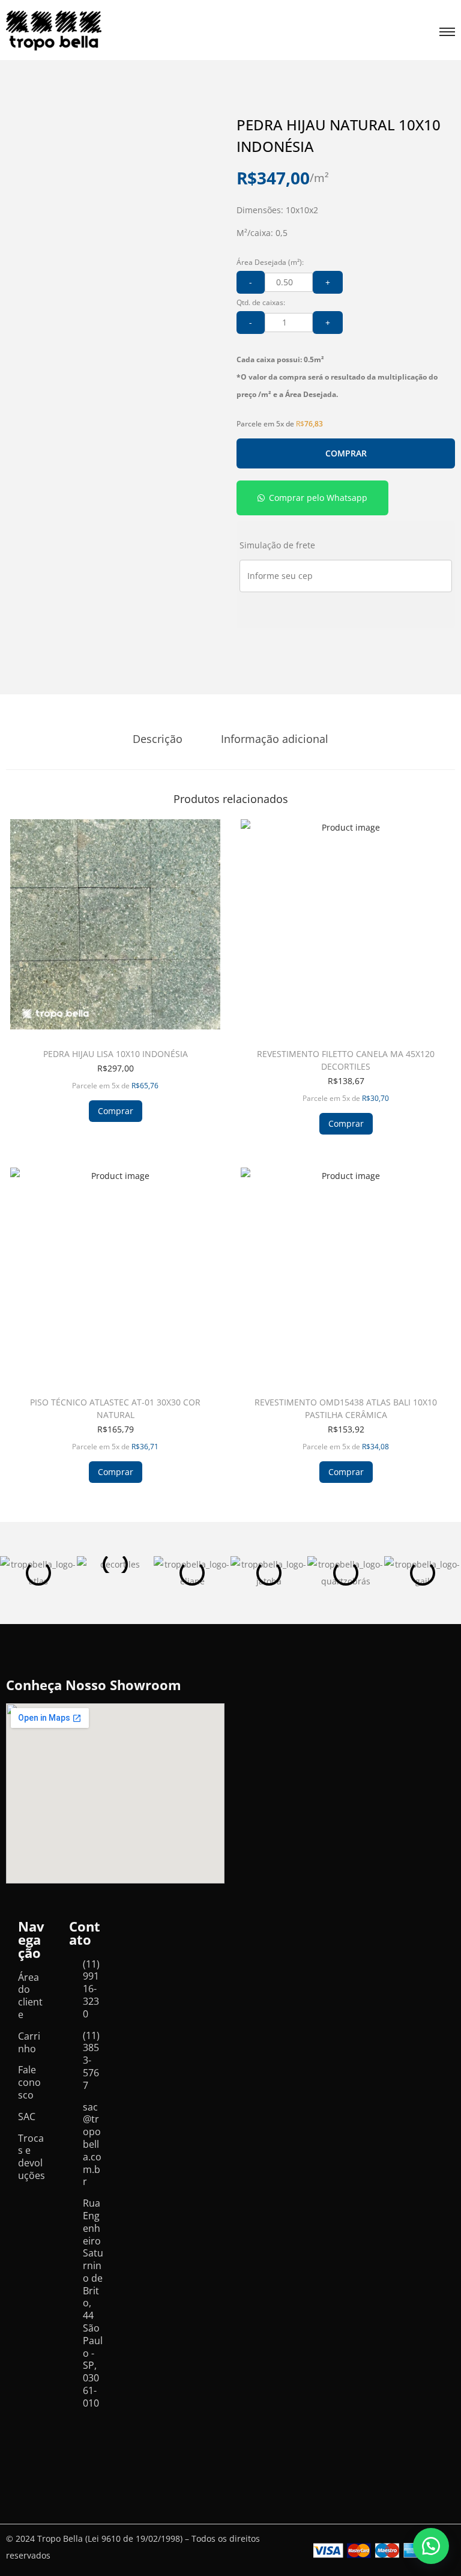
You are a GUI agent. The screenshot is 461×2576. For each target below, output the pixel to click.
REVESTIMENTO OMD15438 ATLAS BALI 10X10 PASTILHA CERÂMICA (346, 1408)
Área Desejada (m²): (270, 262)
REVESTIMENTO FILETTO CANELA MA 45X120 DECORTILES (346, 1060)
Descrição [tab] (158, 739)
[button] (312, 498)
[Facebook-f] (78, 2431)
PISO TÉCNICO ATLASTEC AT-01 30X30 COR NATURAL (115, 1408)
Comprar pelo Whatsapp (318, 498)
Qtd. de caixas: (261, 302)
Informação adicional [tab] (275, 739)
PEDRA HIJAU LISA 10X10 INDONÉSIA (116, 1054)
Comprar (346, 453)
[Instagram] (78, 2449)
